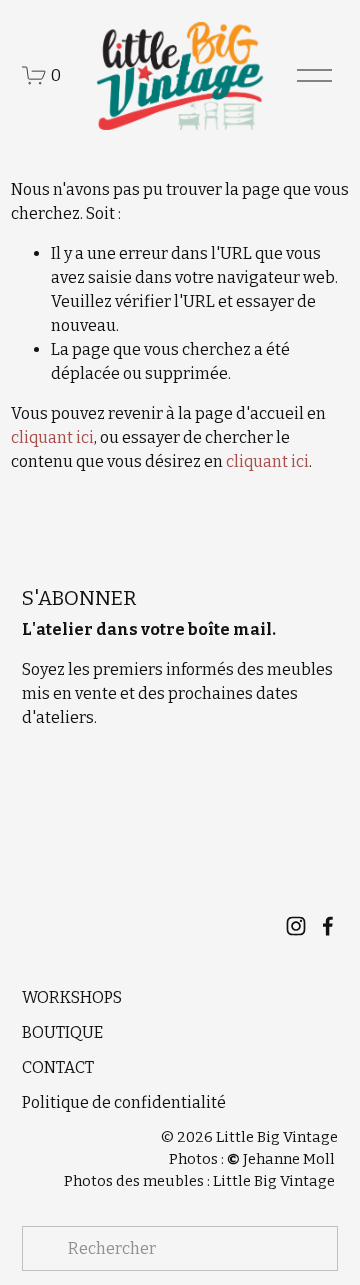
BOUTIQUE (62, 1032)
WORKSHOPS (72, 997)
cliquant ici (52, 437)
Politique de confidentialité (124, 1102)
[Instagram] (296, 926)
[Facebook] (328, 926)
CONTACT (58, 1067)
